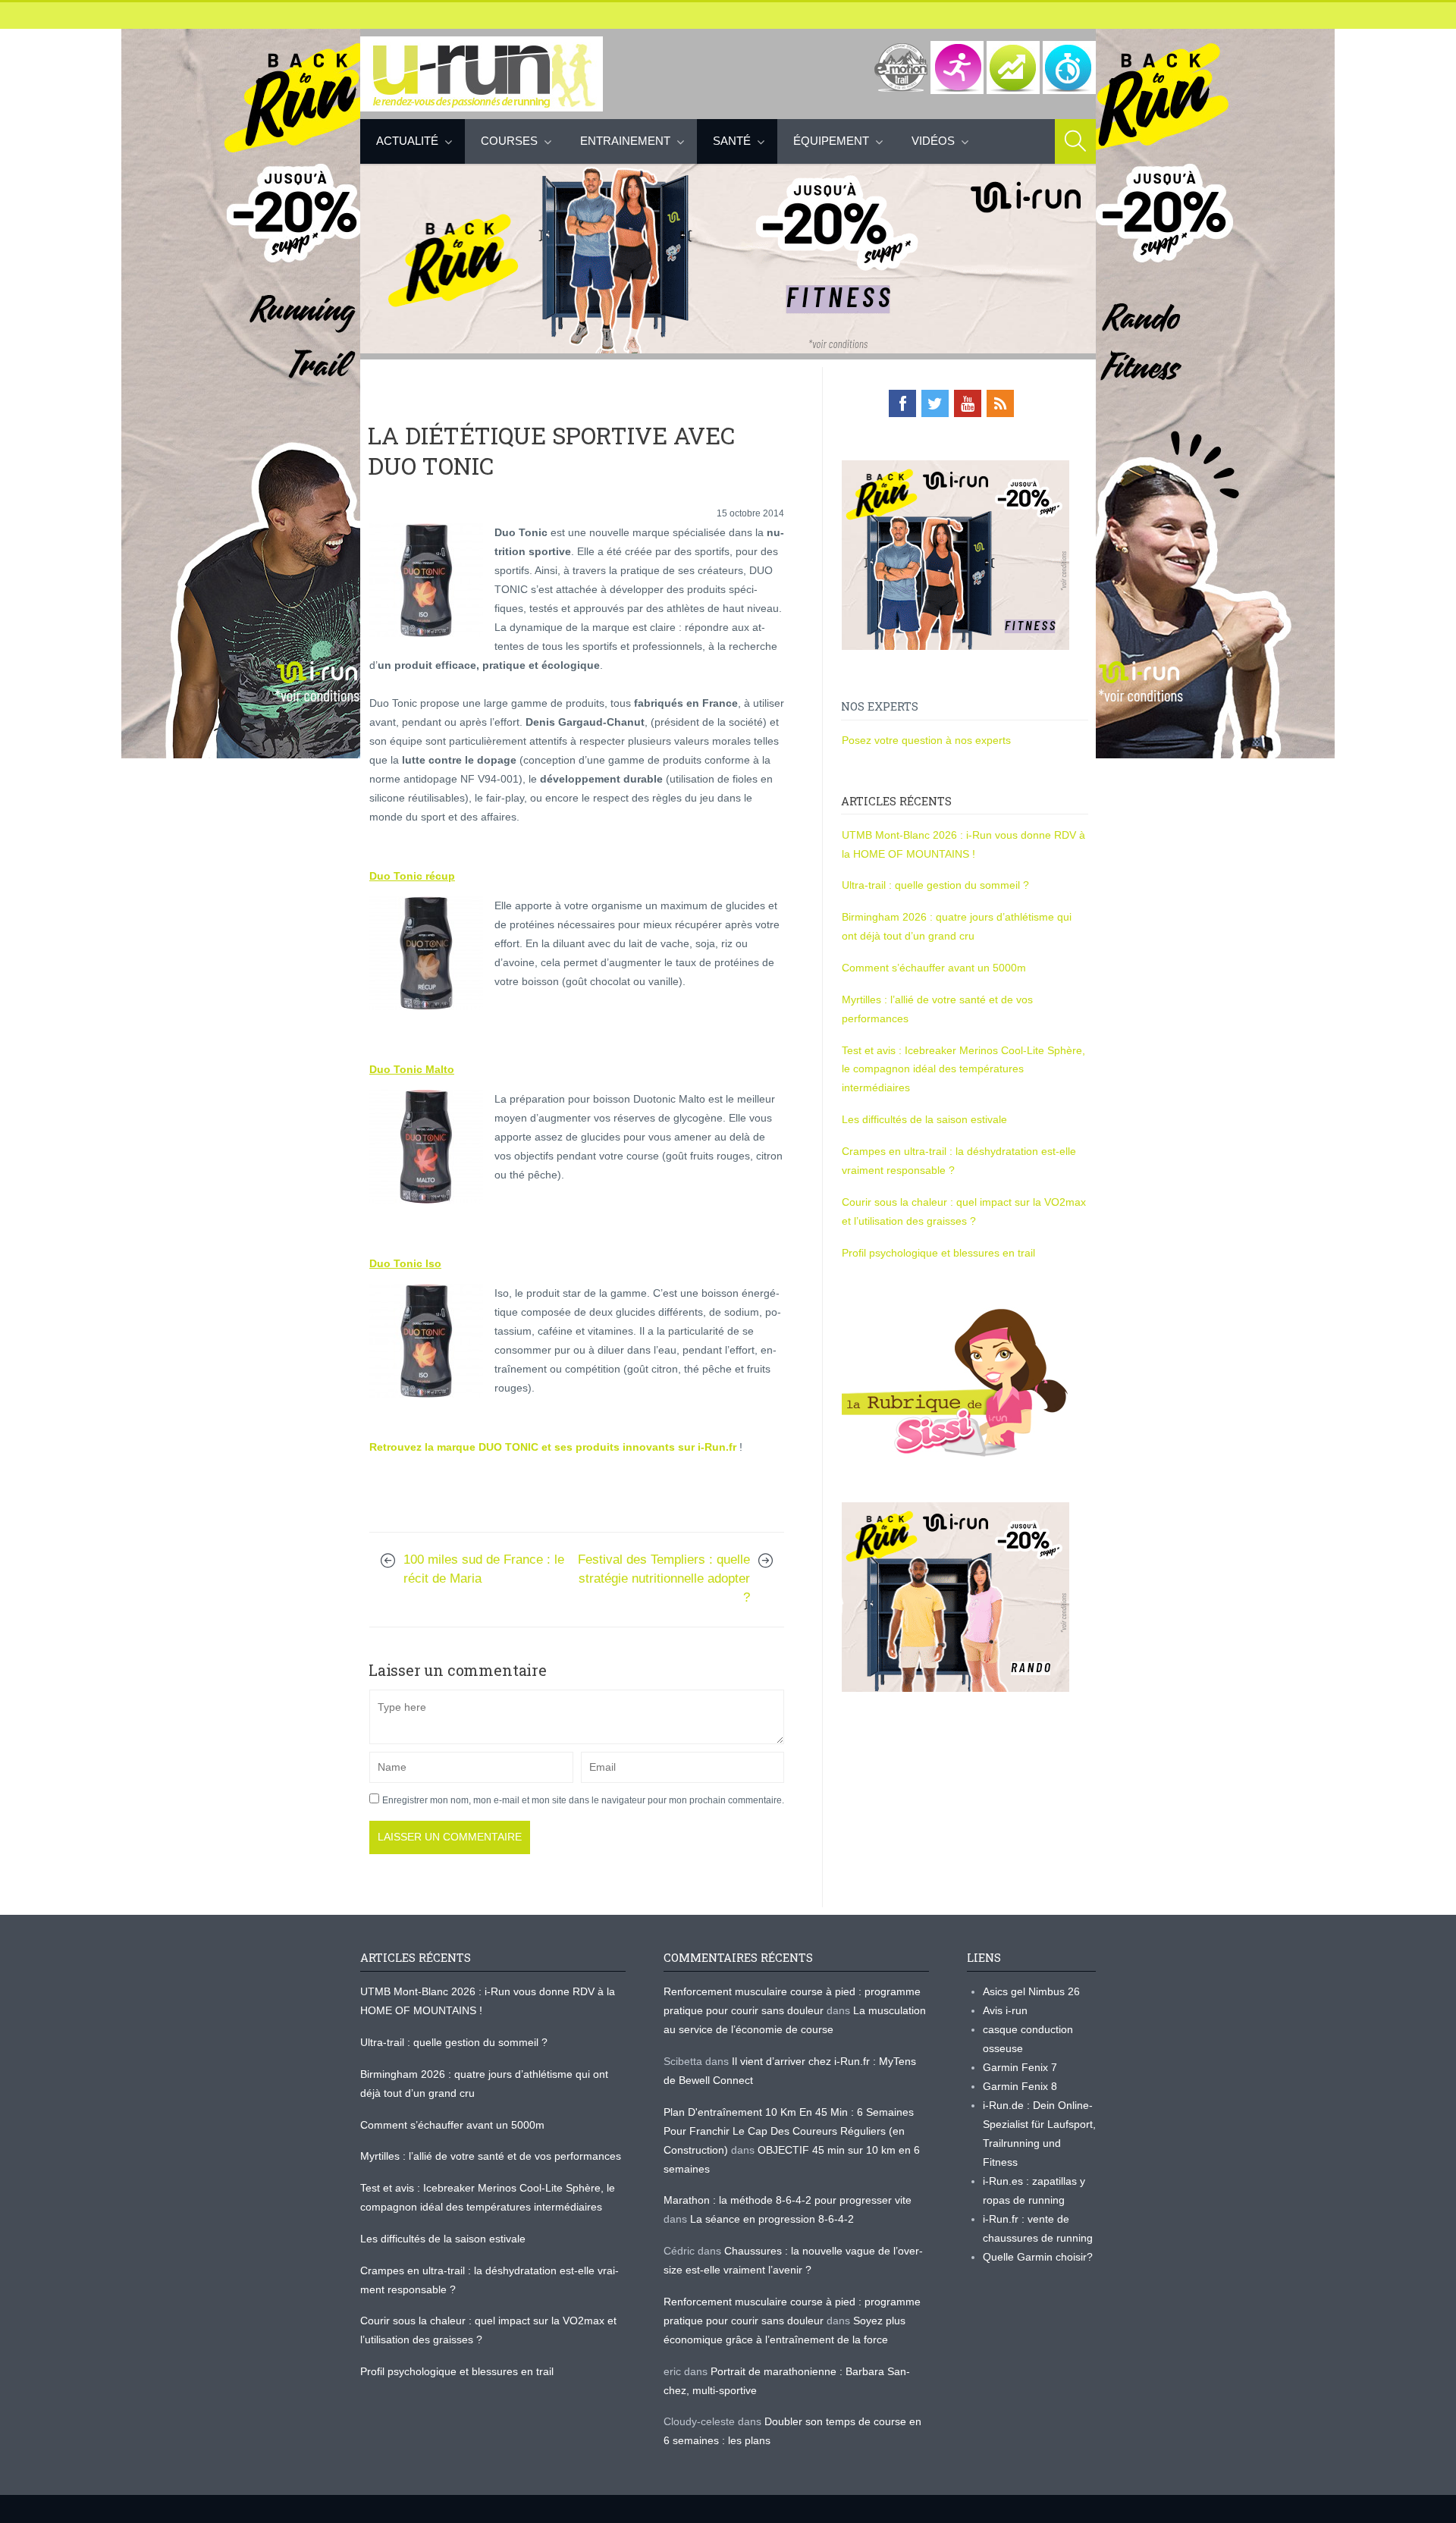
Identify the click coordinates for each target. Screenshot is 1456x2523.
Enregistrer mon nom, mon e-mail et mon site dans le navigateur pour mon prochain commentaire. (583, 1800)
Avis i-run (1005, 2010)
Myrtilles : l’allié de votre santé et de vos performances (492, 2156)
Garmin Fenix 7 (1020, 2067)
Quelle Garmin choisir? (1038, 2257)
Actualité (407, 141)
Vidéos (933, 141)
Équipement (831, 141)
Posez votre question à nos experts (926, 740)
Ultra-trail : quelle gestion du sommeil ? (935, 885)
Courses (509, 141)
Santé (732, 141)
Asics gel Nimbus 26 (1031, 1991)
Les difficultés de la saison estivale (924, 1119)
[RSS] (1000, 403)
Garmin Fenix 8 (1020, 2086)
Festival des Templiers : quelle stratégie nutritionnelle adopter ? (664, 1578)
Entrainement (625, 141)
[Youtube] (968, 403)
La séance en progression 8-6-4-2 (772, 2219)
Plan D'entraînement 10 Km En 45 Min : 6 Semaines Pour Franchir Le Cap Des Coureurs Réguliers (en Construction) (789, 2131)
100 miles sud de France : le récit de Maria (484, 1569)
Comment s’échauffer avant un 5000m (935, 968)
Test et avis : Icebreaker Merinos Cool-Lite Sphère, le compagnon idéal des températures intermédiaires (963, 1069)
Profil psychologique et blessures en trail (938, 1253)
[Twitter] (935, 403)
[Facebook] (902, 403)
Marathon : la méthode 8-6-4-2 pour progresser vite (788, 2200)
